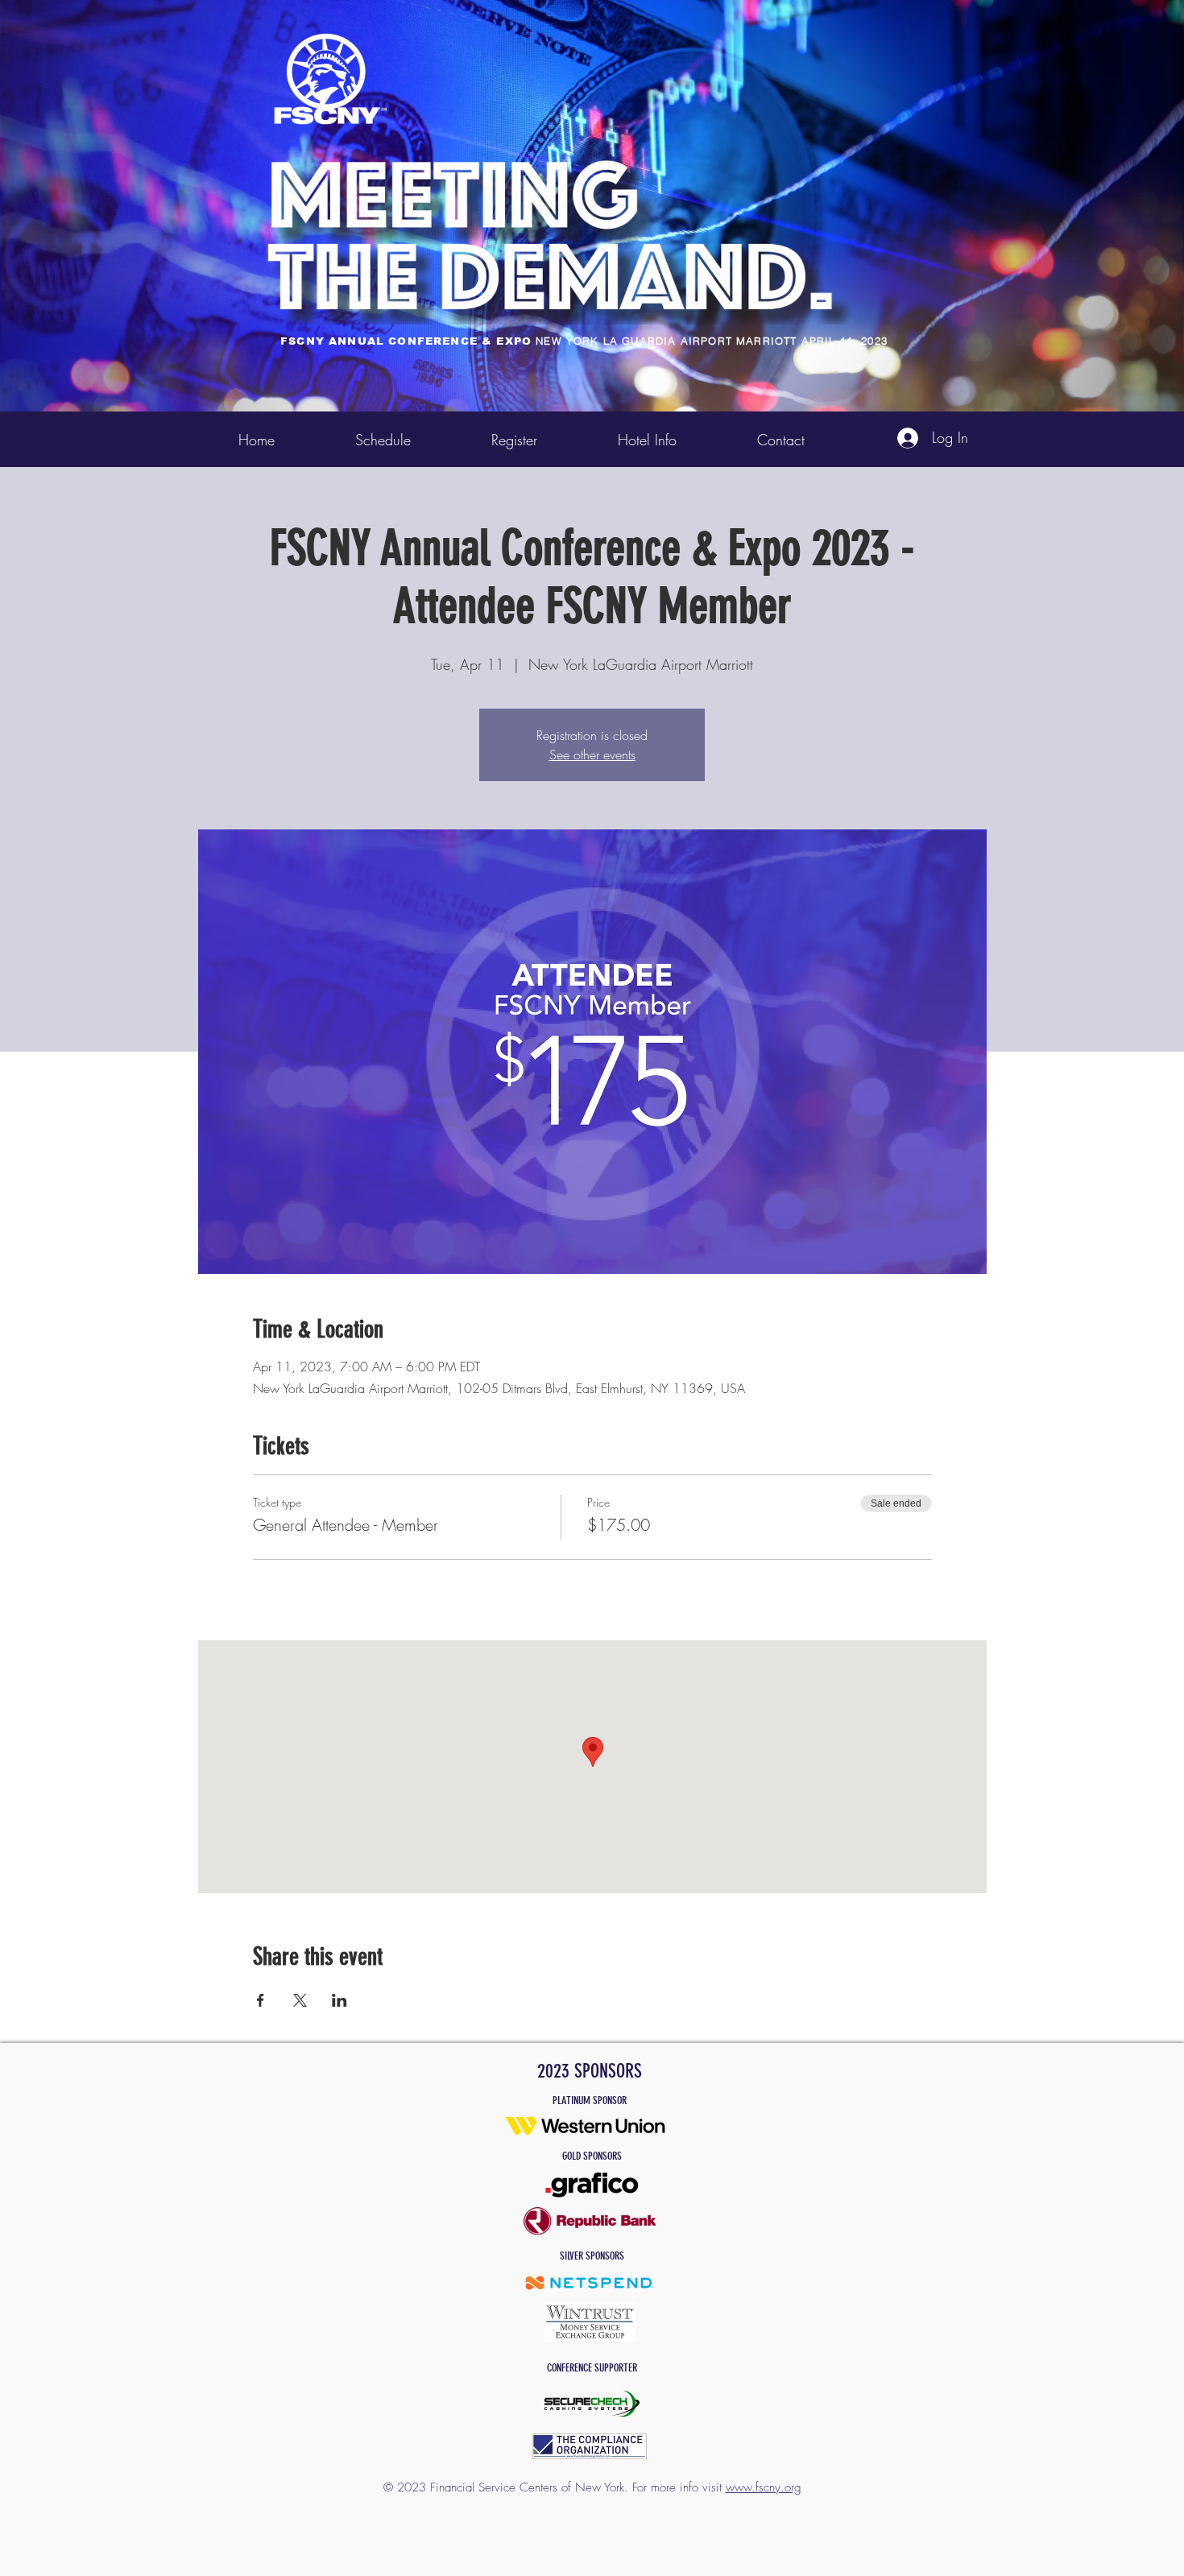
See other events (592, 755)
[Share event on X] (300, 2000)
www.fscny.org (764, 2487)
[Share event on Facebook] (261, 2000)
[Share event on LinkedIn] (339, 2000)
